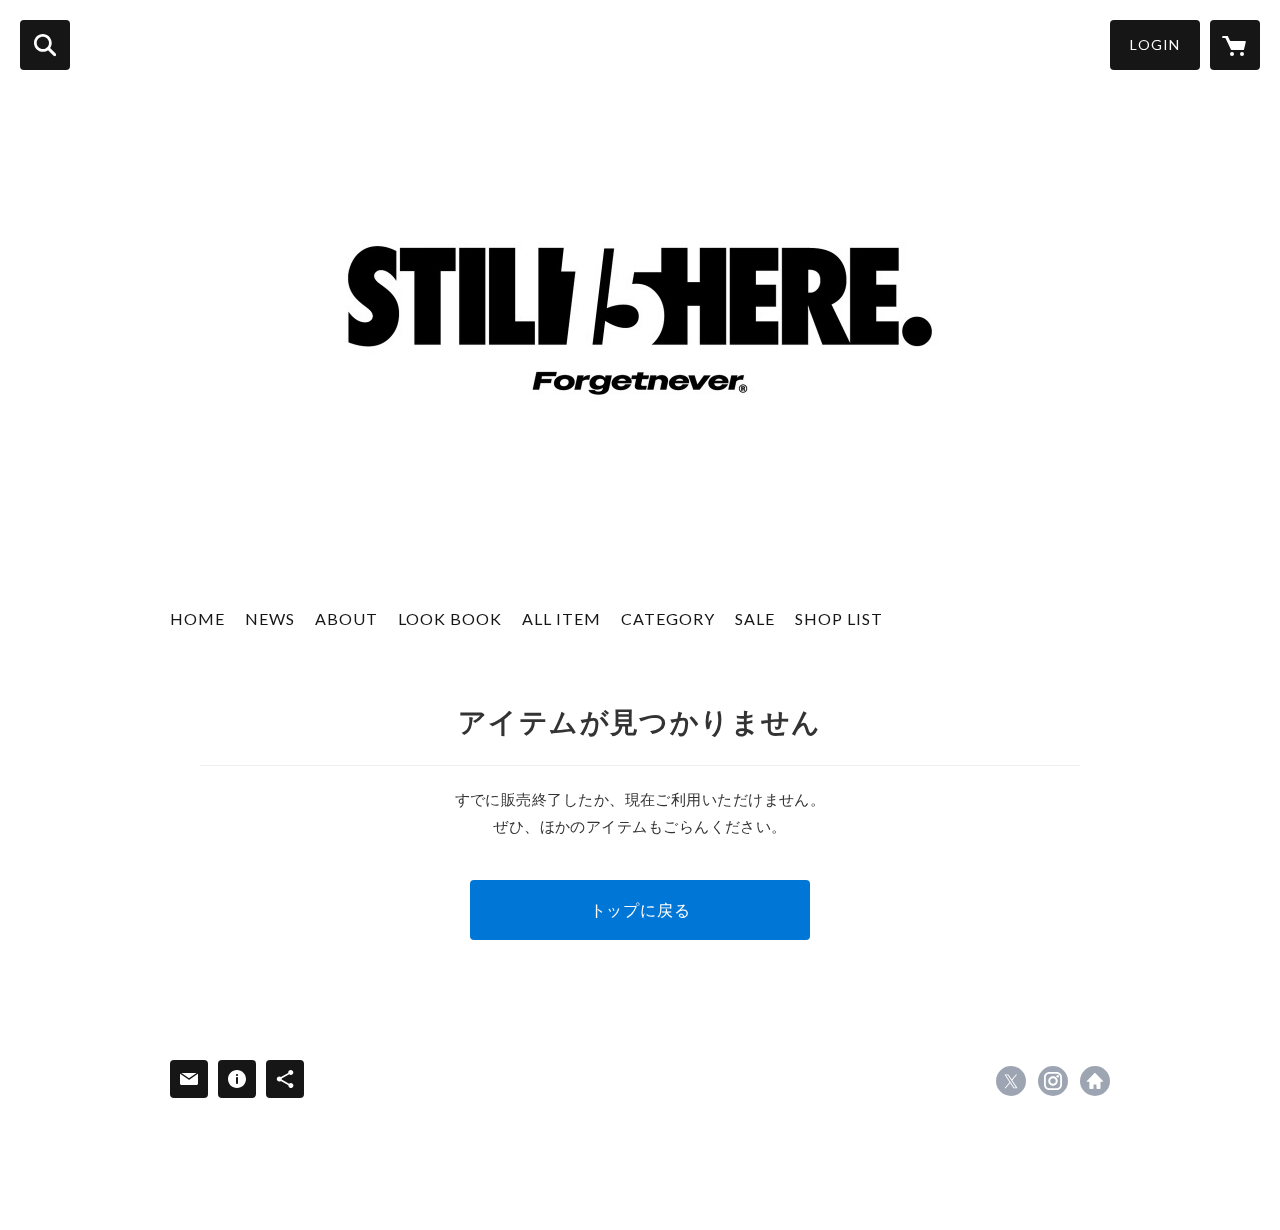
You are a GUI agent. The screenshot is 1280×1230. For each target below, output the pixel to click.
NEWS (270, 618)
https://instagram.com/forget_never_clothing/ (1053, 1081)
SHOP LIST (839, 618)
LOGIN (1155, 44)
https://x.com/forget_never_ (1011, 1081)
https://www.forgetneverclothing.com (1095, 1081)
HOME (197, 618)
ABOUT (346, 618)
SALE (755, 618)
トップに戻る (640, 909)
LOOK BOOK (450, 618)
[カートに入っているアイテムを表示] (1235, 45)
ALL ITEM (561, 618)
